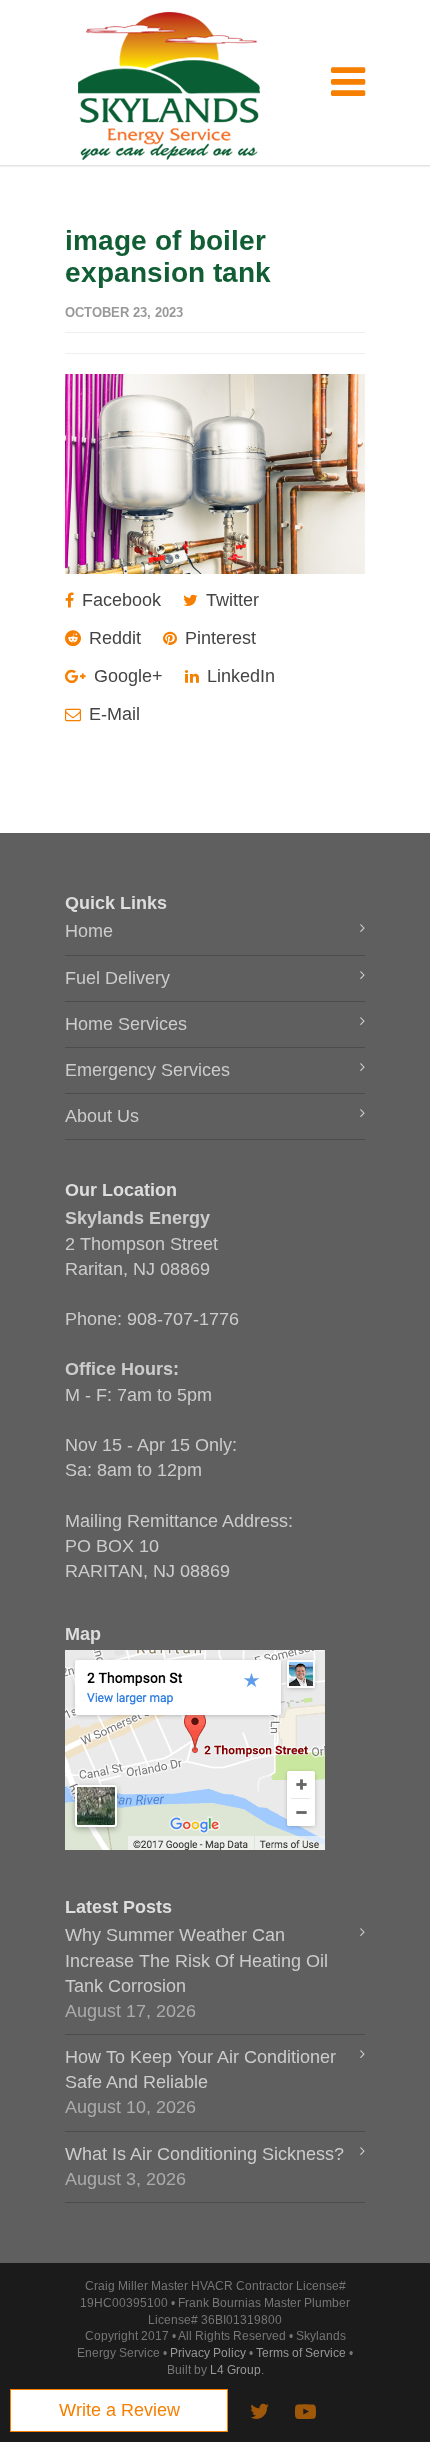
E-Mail (112, 714)
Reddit (112, 638)
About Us (102, 1116)
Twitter (230, 600)
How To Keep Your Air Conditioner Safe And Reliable (200, 2069)
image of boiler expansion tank (168, 256)
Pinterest (218, 638)
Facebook (119, 600)
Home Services (126, 1024)
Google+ (126, 676)
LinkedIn (238, 676)
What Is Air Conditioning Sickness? (204, 2154)
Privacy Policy (208, 2353)
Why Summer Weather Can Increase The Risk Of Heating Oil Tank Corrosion (196, 1960)
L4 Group (235, 2370)
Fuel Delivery (117, 978)
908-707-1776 (183, 1319)
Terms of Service (301, 2353)
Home (89, 931)
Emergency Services (147, 1070)
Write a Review (119, 2410)
